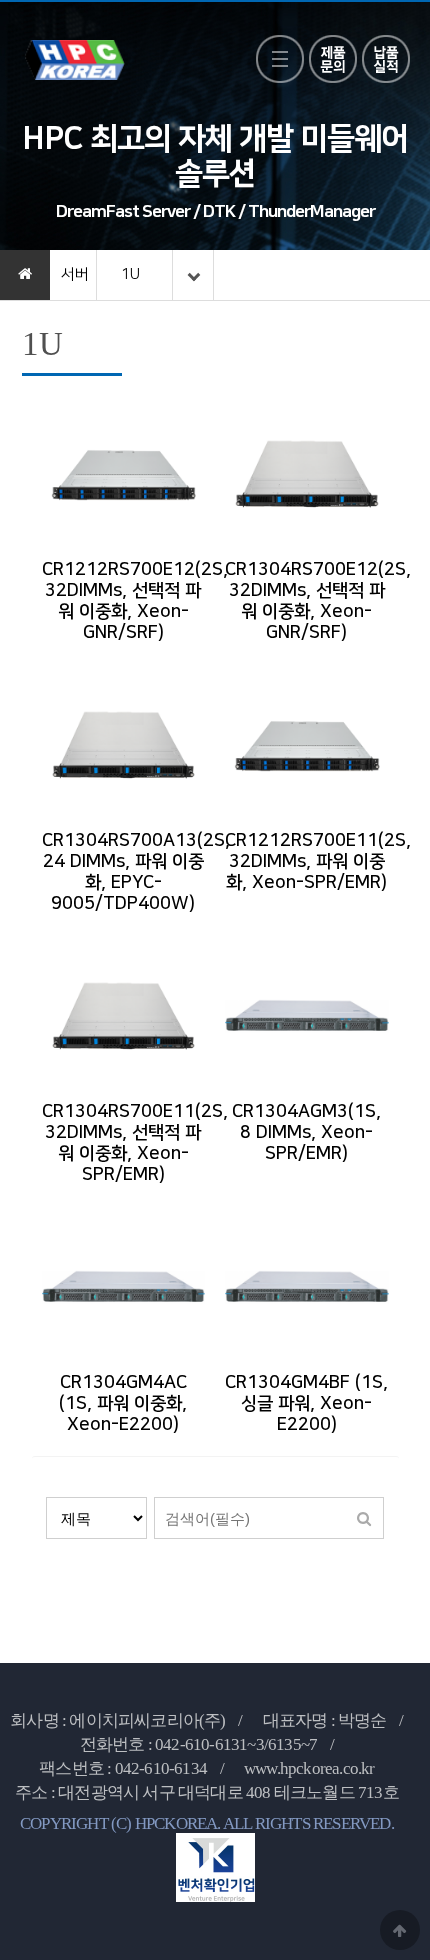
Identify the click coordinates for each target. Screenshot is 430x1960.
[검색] (364, 1518)
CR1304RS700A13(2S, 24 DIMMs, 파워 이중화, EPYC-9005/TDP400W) (136, 872)
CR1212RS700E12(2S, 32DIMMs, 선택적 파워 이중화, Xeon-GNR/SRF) (135, 601)
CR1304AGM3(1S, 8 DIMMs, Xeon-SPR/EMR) (306, 1133)
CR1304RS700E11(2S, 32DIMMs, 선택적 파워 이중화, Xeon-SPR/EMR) (135, 1143)
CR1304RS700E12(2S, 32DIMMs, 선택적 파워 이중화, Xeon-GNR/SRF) (318, 601)
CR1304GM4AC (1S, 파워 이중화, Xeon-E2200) (123, 1404)
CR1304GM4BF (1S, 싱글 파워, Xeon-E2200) (306, 1404)
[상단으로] (400, 1930)
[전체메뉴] (280, 59)
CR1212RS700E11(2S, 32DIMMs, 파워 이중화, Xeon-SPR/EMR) (318, 862)
